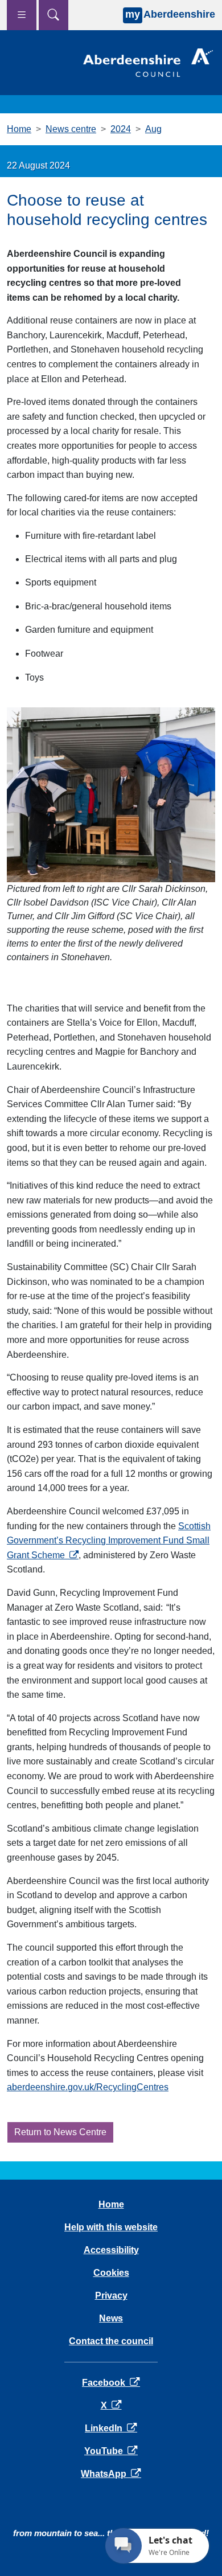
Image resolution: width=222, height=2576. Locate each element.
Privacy (111, 2296)
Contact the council (111, 2341)
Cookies (111, 2273)
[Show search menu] (54, 15)
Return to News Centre (60, 2132)
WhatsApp (111, 2474)
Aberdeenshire (170, 14)
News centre (71, 129)
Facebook (111, 2383)
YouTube (111, 2451)
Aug (153, 129)
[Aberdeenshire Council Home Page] (148, 62)
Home (19, 129)
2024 (121, 129)
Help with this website (111, 2227)
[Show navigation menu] (22, 15)
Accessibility (111, 2250)
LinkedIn (111, 2428)
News (111, 2318)
